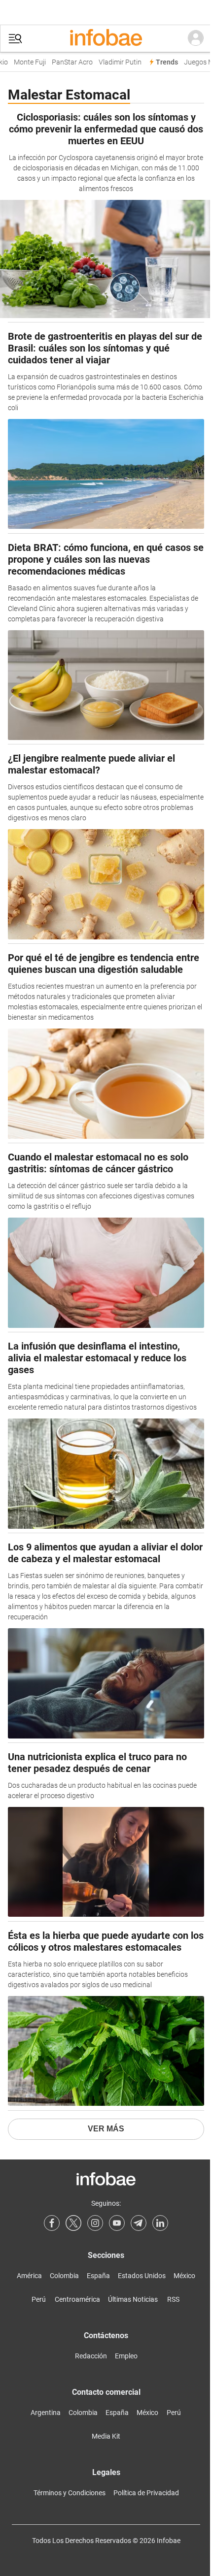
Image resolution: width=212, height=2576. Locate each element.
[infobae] (106, 38)
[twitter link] (73, 2223)
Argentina (46, 2413)
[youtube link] (117, 2223)
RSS (173, 2299)
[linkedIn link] (160, 2223)
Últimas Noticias (133, 2299)
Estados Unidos (142, 2276)
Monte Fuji (23, 62)
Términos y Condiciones (70, 2493)
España (98, 2276)
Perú (39, 2299)
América (29, 2276)
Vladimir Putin (114, 62)
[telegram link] (139, 2223)
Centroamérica (77, 2299)
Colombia (64, 2276)
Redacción (91, 2356)
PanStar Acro (66, 62)
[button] (15, 39)
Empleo (126, 2356)
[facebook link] (52, 2223)
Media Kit (106, 2436)
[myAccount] (196, 38)
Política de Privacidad (146, 2493)
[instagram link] (95, 2223)
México (184, 2276)
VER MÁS (106, 2129)
